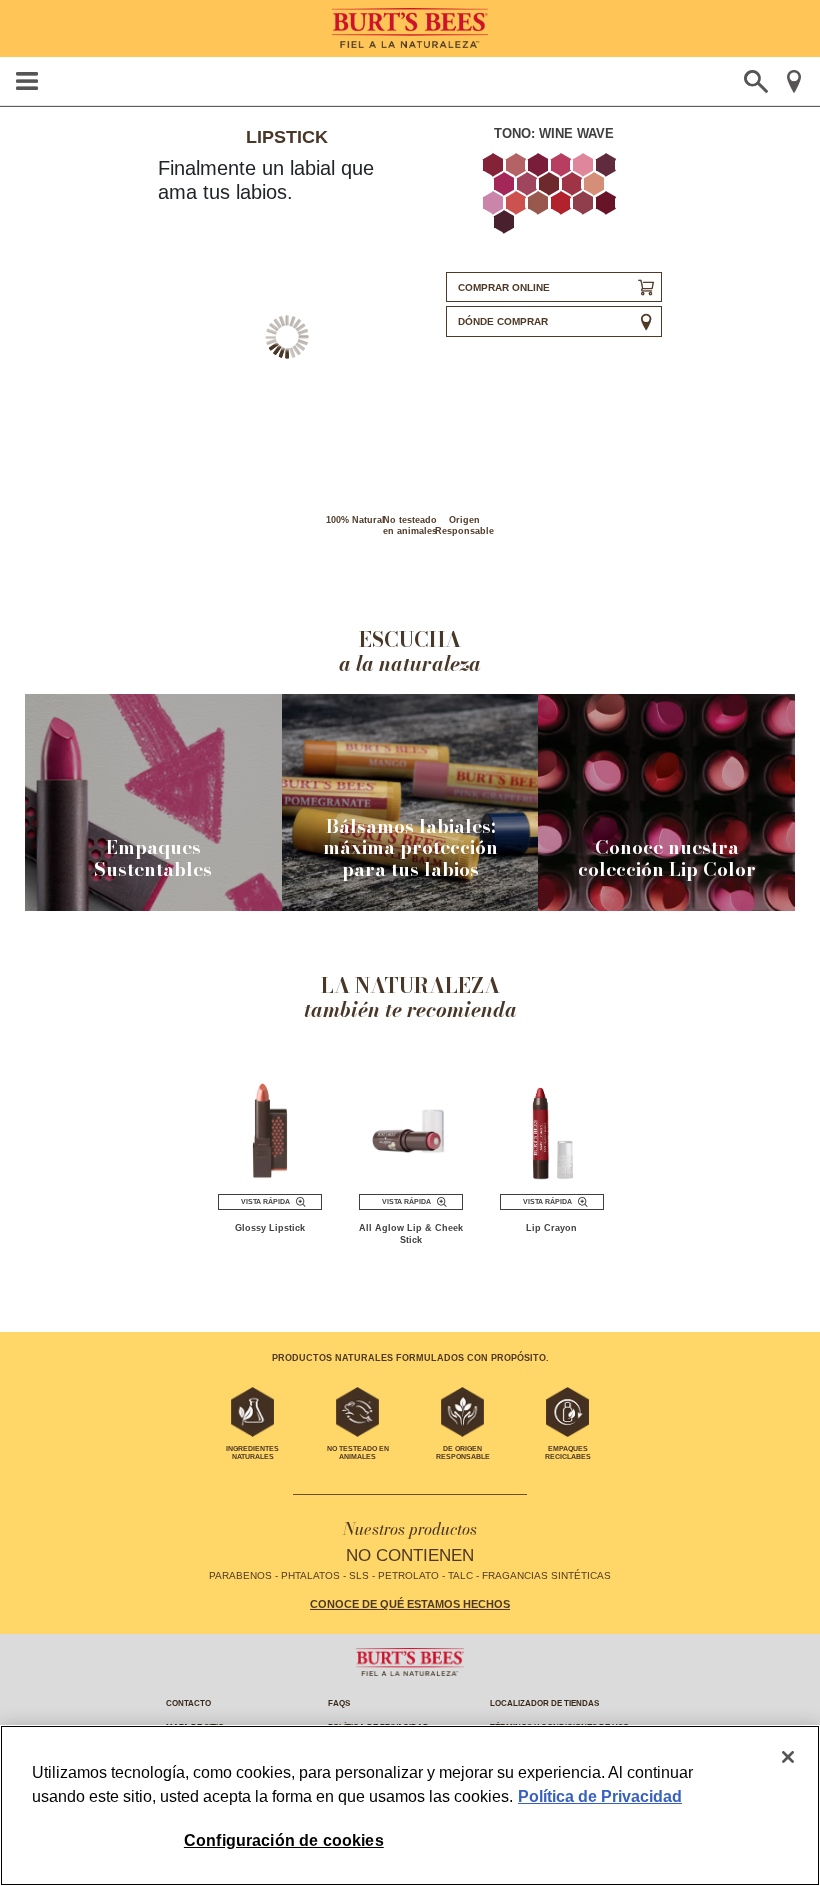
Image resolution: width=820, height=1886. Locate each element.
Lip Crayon (551, 1228)
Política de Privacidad (600, 1796)
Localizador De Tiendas (544, 1703)
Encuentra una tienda (794, 81)
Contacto (188, 1703)
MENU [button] (26, 81)
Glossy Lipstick (270, 1228)
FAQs (339, 1703)
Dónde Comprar (503, 321)
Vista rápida (265, 1201)
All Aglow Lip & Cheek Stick (411, 1234)
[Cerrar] (788, 1757)
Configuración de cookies (284, 1840)
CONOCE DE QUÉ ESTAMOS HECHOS (410, 1604)
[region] (410, 1805)
